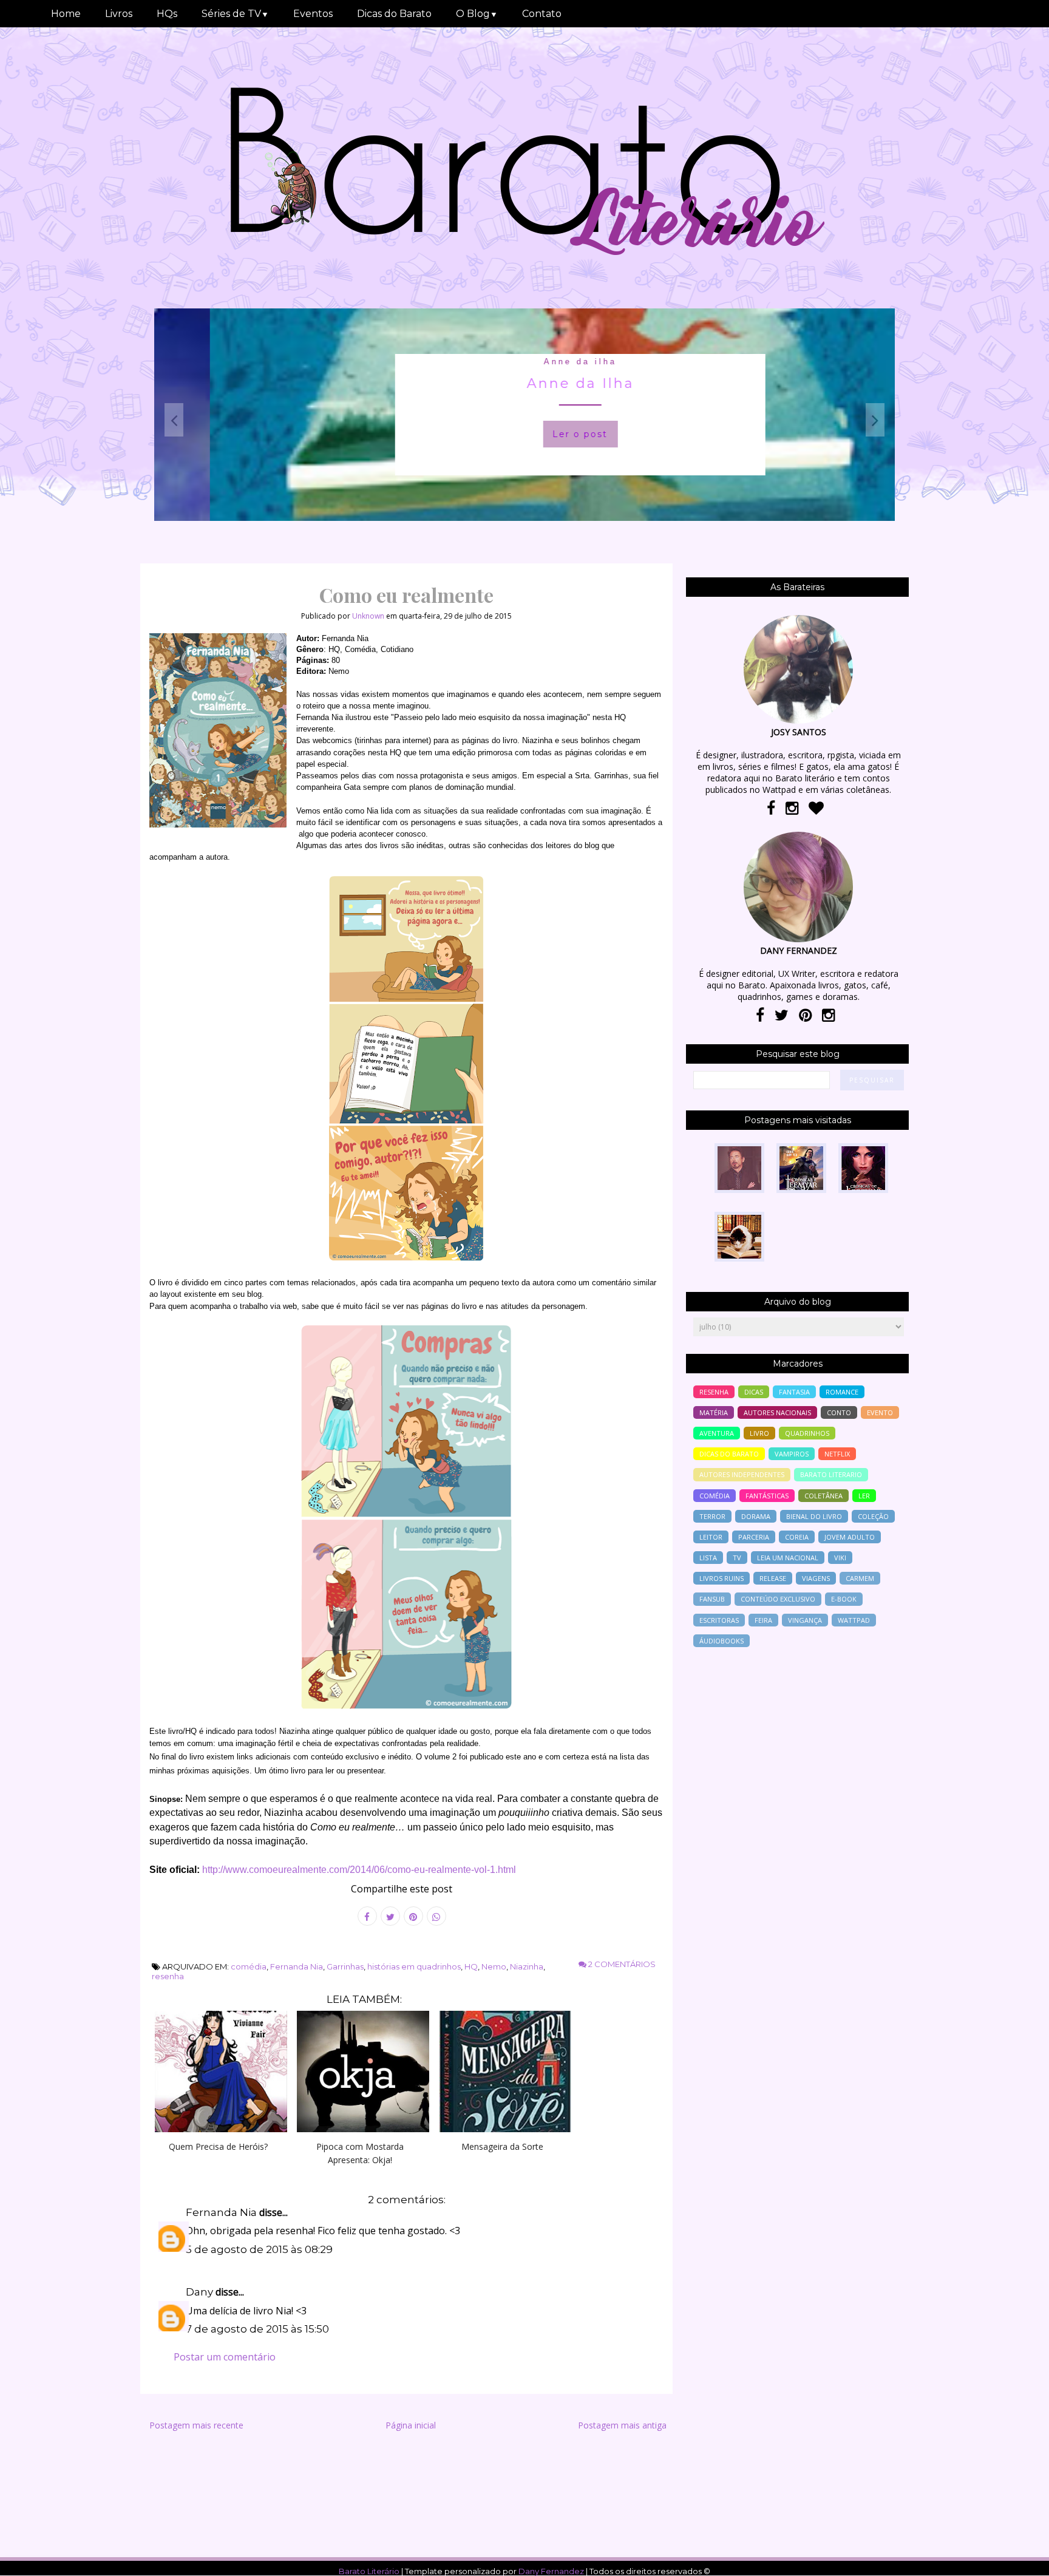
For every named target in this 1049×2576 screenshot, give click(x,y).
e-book (844, 1599)
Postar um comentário (225, 2357)
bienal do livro (814, 1516)
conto (839, 1412)
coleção (873, 1516)
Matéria (714, 1412)
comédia (249, 1966)
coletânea (823, 1496)
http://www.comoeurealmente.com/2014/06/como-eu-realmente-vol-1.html (359, 1870)
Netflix (837, 1454)
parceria (754, 1537)
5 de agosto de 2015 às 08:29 (259, 2249)
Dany (199, 2292)
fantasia (794, 1392)
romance (842, 1392)
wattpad (854, 1620)
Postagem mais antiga (622, 2425)
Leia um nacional (788, 1558)
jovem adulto (850, 1537)
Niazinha (527, 1966)
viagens (816, 1578)
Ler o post (524, 434)
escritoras (719, 1620)
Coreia (797, 1537)
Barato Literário (369, 2571)
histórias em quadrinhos (414, 1966)
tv (737, 1558)
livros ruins (721, 1578)
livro (759, 1433)
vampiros (792, 1454)
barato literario (831, 1474)
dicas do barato (729, 1454)
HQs (167, 14)
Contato (542, 14)
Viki (840, 1558)
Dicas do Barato (394, 14)
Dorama (756, 1516)
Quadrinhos (807, 1433)
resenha (168, 1976)
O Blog (477, 14)
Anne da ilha (524, 362)
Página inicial (411, 2425)
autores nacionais (777, 1412)
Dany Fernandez (551, 2571)
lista (708, 1558)
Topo (1018, 2558)
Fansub (712, 1599)
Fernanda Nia (297, 1966)
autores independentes (742, 1474)
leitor (711, 1537)
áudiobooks (721, 1641)
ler (864, 1496)
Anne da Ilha (525, 383)
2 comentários (621, 1964)
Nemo (494, 1966)
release (773, 1578)
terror (712, 1516)
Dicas (754, 1392)
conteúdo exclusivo (778, 1599)
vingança (805, 1620)
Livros (119, 14)
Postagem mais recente (196, 2425)
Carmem (860, 1578)
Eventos (313, 14)
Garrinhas (345, 1966)
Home (66, 14)
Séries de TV (235, 14)
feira (763, 1620)
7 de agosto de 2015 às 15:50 (257, 2329)
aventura (717, 1433)
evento (880, 1412)
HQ (471, 1966)
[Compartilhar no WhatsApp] (436, 1916)
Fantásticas (767, 1496)
